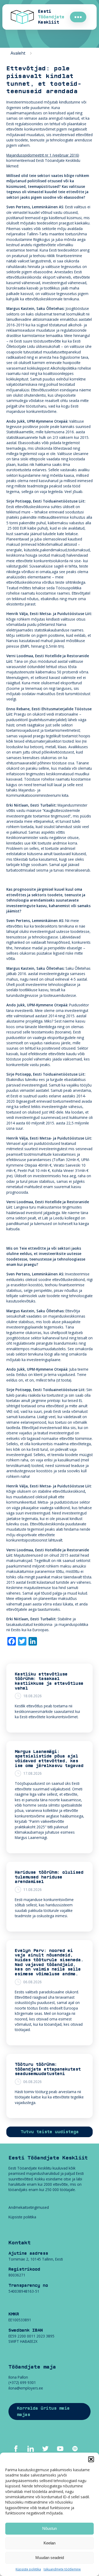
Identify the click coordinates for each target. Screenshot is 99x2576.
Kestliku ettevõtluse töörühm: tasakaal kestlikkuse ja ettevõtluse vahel (49, 1681)
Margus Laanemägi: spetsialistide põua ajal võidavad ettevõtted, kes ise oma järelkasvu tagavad (49, 1759)
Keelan (49, 2543)
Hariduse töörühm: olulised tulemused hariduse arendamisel (49, 1877)
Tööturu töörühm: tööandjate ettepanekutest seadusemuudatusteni (48, 2069)
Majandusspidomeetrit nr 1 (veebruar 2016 (42, 155)
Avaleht (18, 53)
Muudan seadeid (50, 2558)
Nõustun (49, 2528)
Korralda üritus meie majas (43, 2412)
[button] (91, 2459)
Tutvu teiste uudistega (50, 2132)
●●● (78, 17)
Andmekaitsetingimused (29, 2207)
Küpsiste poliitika (28, 2569)
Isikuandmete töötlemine (62, 2569)
